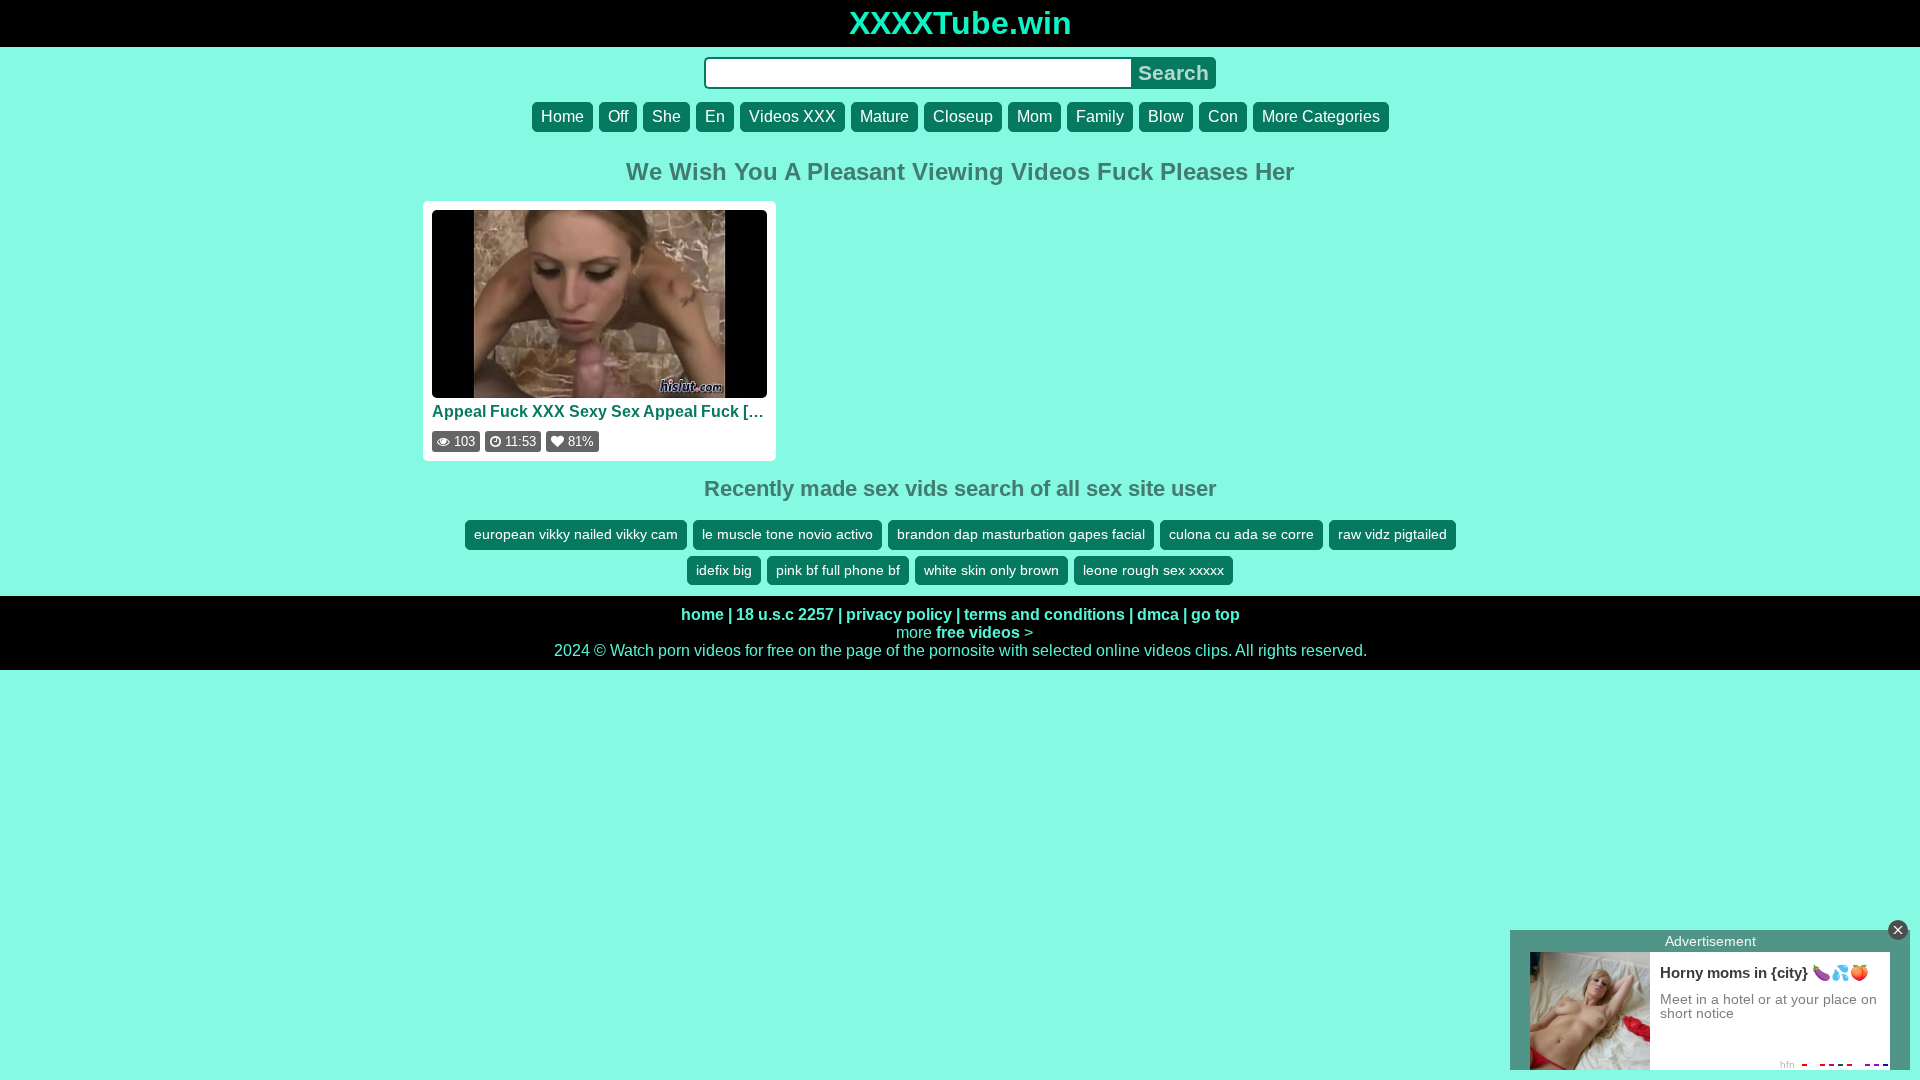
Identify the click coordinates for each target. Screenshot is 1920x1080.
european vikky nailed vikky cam (576, 534)
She (666, 116)
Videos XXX (792, 116)
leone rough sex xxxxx (1153, 570)
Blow (1166, 116)
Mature (884, 116)
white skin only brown (991, 570)
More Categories (1321, 116)
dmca (1158, 614)
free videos (978, 632)
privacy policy (899, 614)
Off (618, 116)
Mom (1034, 116)
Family (1100, 116)
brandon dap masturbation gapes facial (1021, 534)
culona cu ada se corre (1241, 534)
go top (1215, 614)
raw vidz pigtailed (1392, 534)
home (702, 614)
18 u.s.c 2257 (785, 614)
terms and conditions (1044, 614)
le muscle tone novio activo (787, 534)
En (715, 116)
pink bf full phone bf (838, 570)
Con (1223, 116)
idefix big (724, 570)
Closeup (963, 116)
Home (562, 116)
